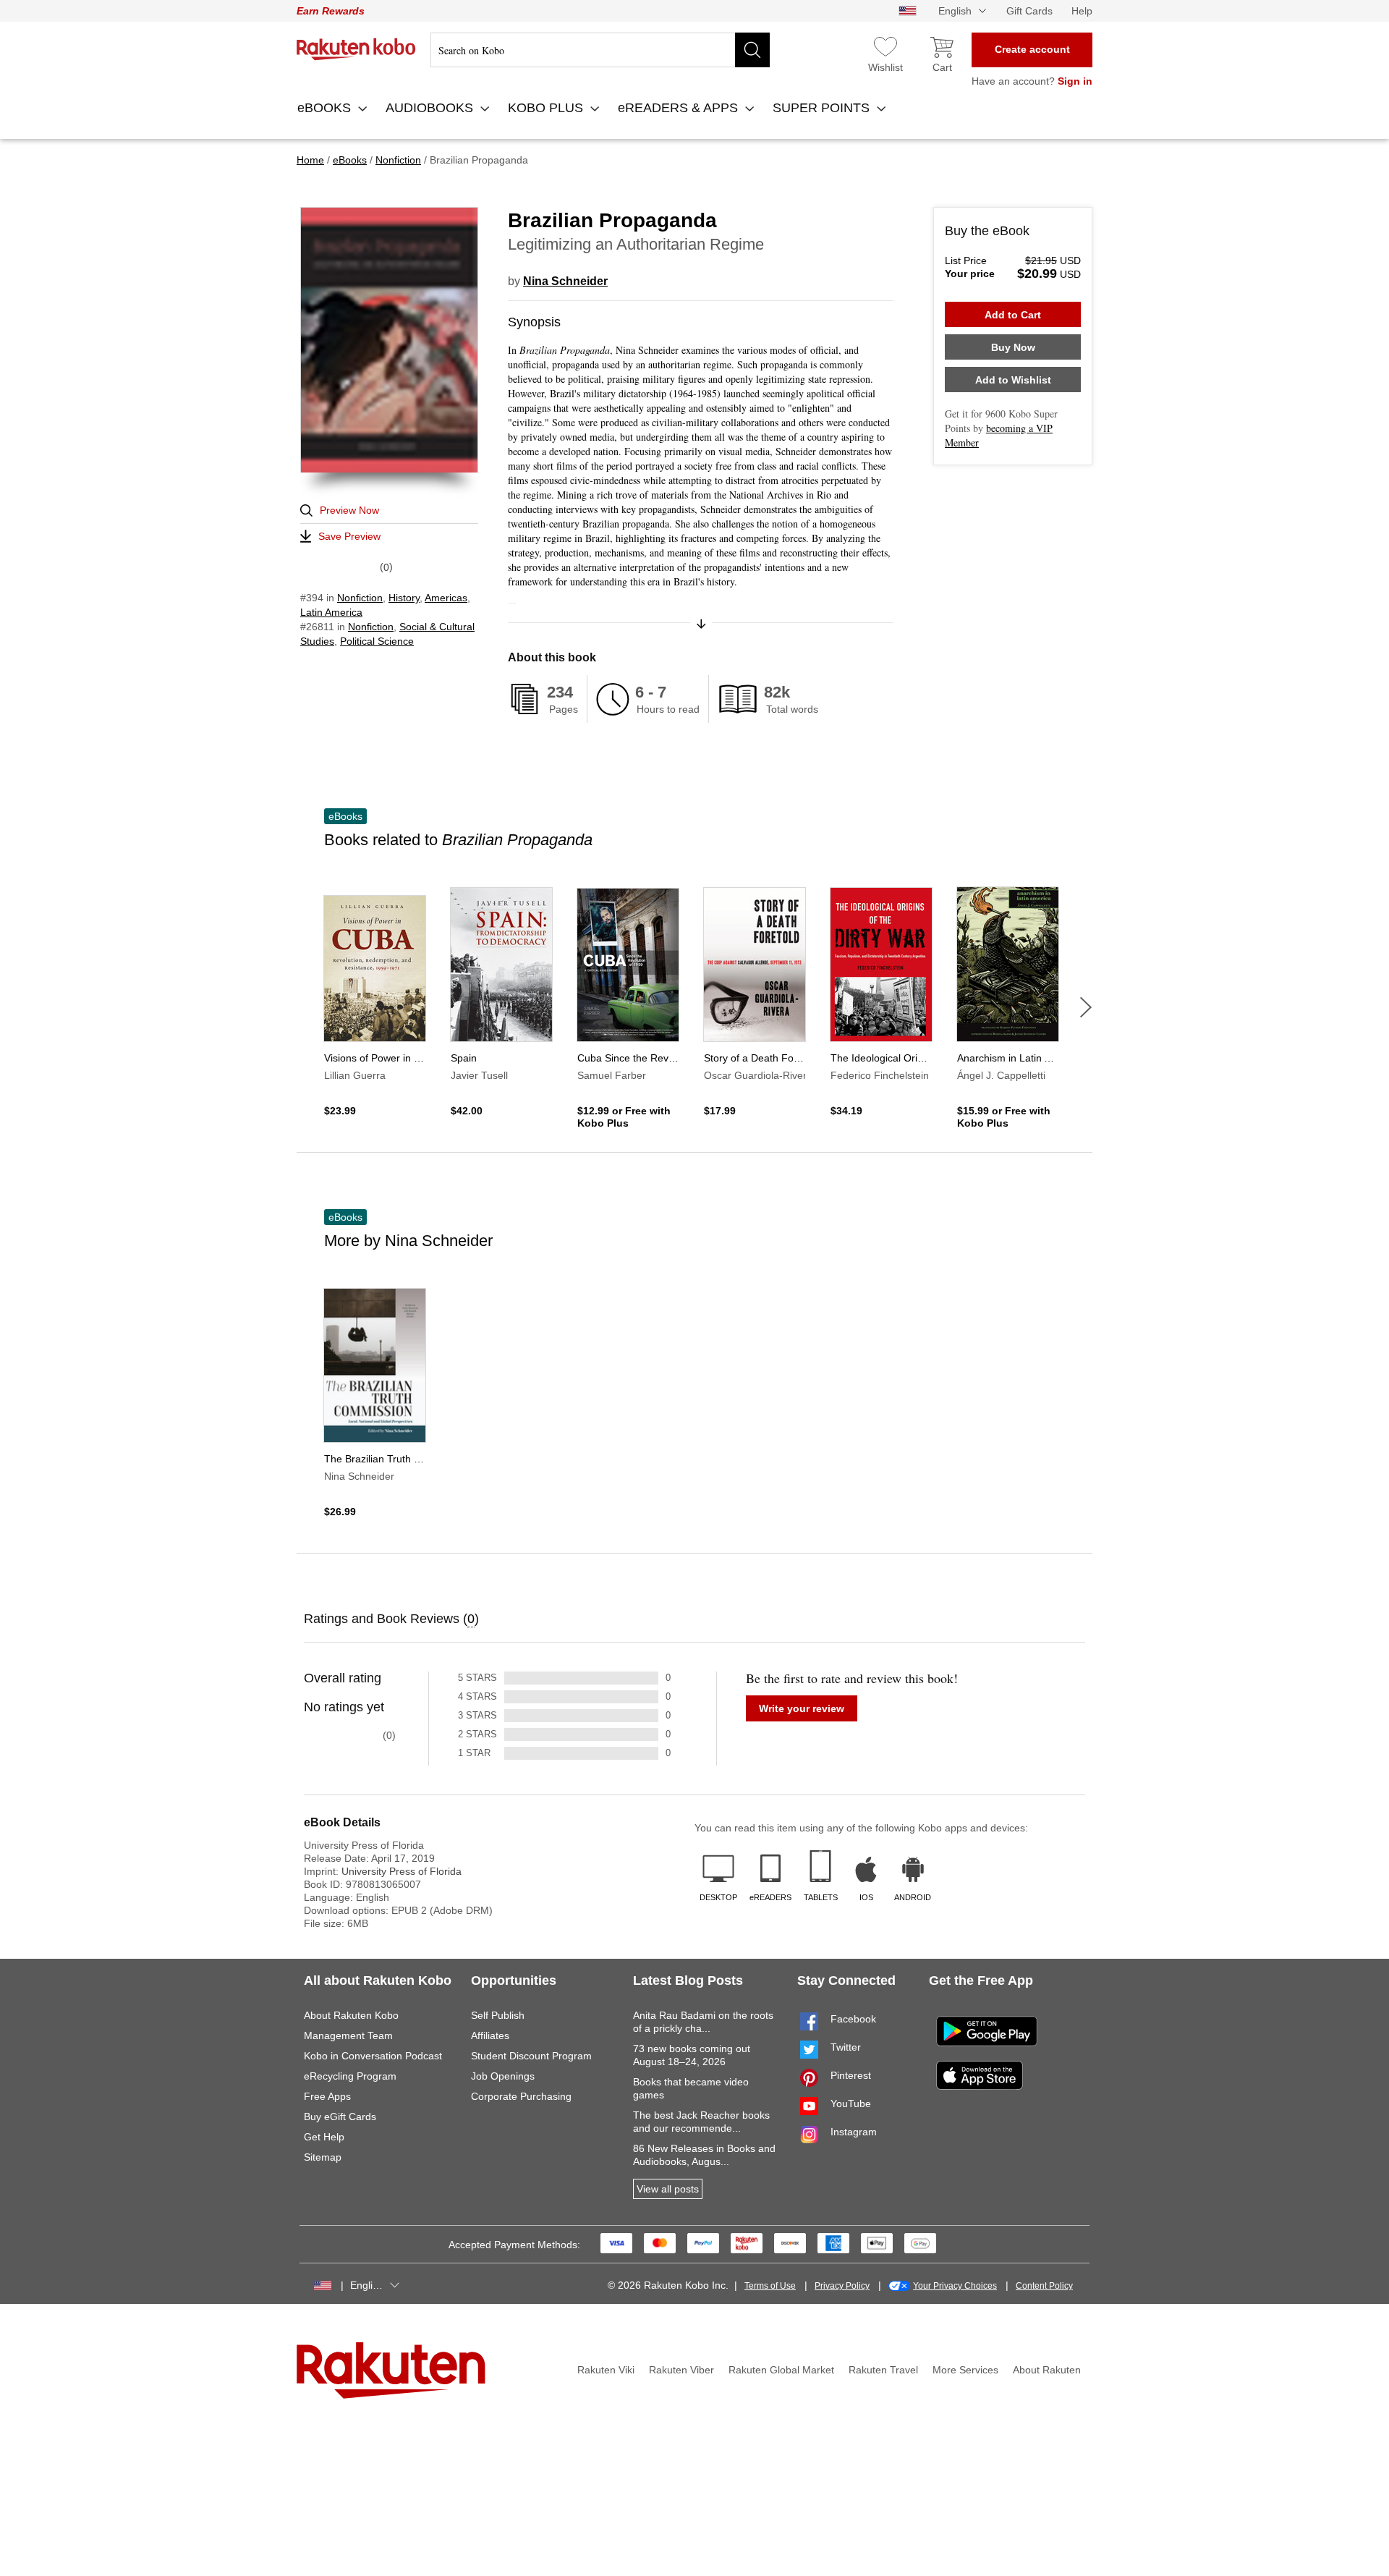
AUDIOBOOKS (431, 108)
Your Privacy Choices (955, 2286)
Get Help (324, 2137)
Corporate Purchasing (521, 2096)
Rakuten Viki (606, 2370)
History (404, 598)
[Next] (1086, 1007)
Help (1082, 11)
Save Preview (349, 536)
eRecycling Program (350, 2076)
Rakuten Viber (681, 2370)
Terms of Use (770, 2286)
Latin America (331, 612)
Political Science (377, 641)
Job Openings (503, 2076)
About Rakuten (1047, 2370)
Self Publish (498, 2015)
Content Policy (1044, 2286)
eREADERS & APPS (680, 108)
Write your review (802, 1708)
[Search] (752, 50)
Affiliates (490, 2035)
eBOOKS (326, 108)
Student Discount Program (531, 2056)
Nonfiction (360, 598)
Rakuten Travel (883, 2370)
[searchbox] (600, 50)
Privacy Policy (842, 2286)
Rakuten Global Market (781, 2370)
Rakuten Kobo (356, 49)
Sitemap (323, 2157)
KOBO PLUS (547, 108)
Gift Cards (1029, 11)
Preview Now (349, 510)
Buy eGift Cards (340, 2117)
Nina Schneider (565, 281)
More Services (965, 2370)
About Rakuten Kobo (351, 2015)
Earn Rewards (331, 11)
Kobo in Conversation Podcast (373, 2056)
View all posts (668, 2189)
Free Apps (327, 2096)
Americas (446, 598)
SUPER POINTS (823, 108)
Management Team (348, 2035)
